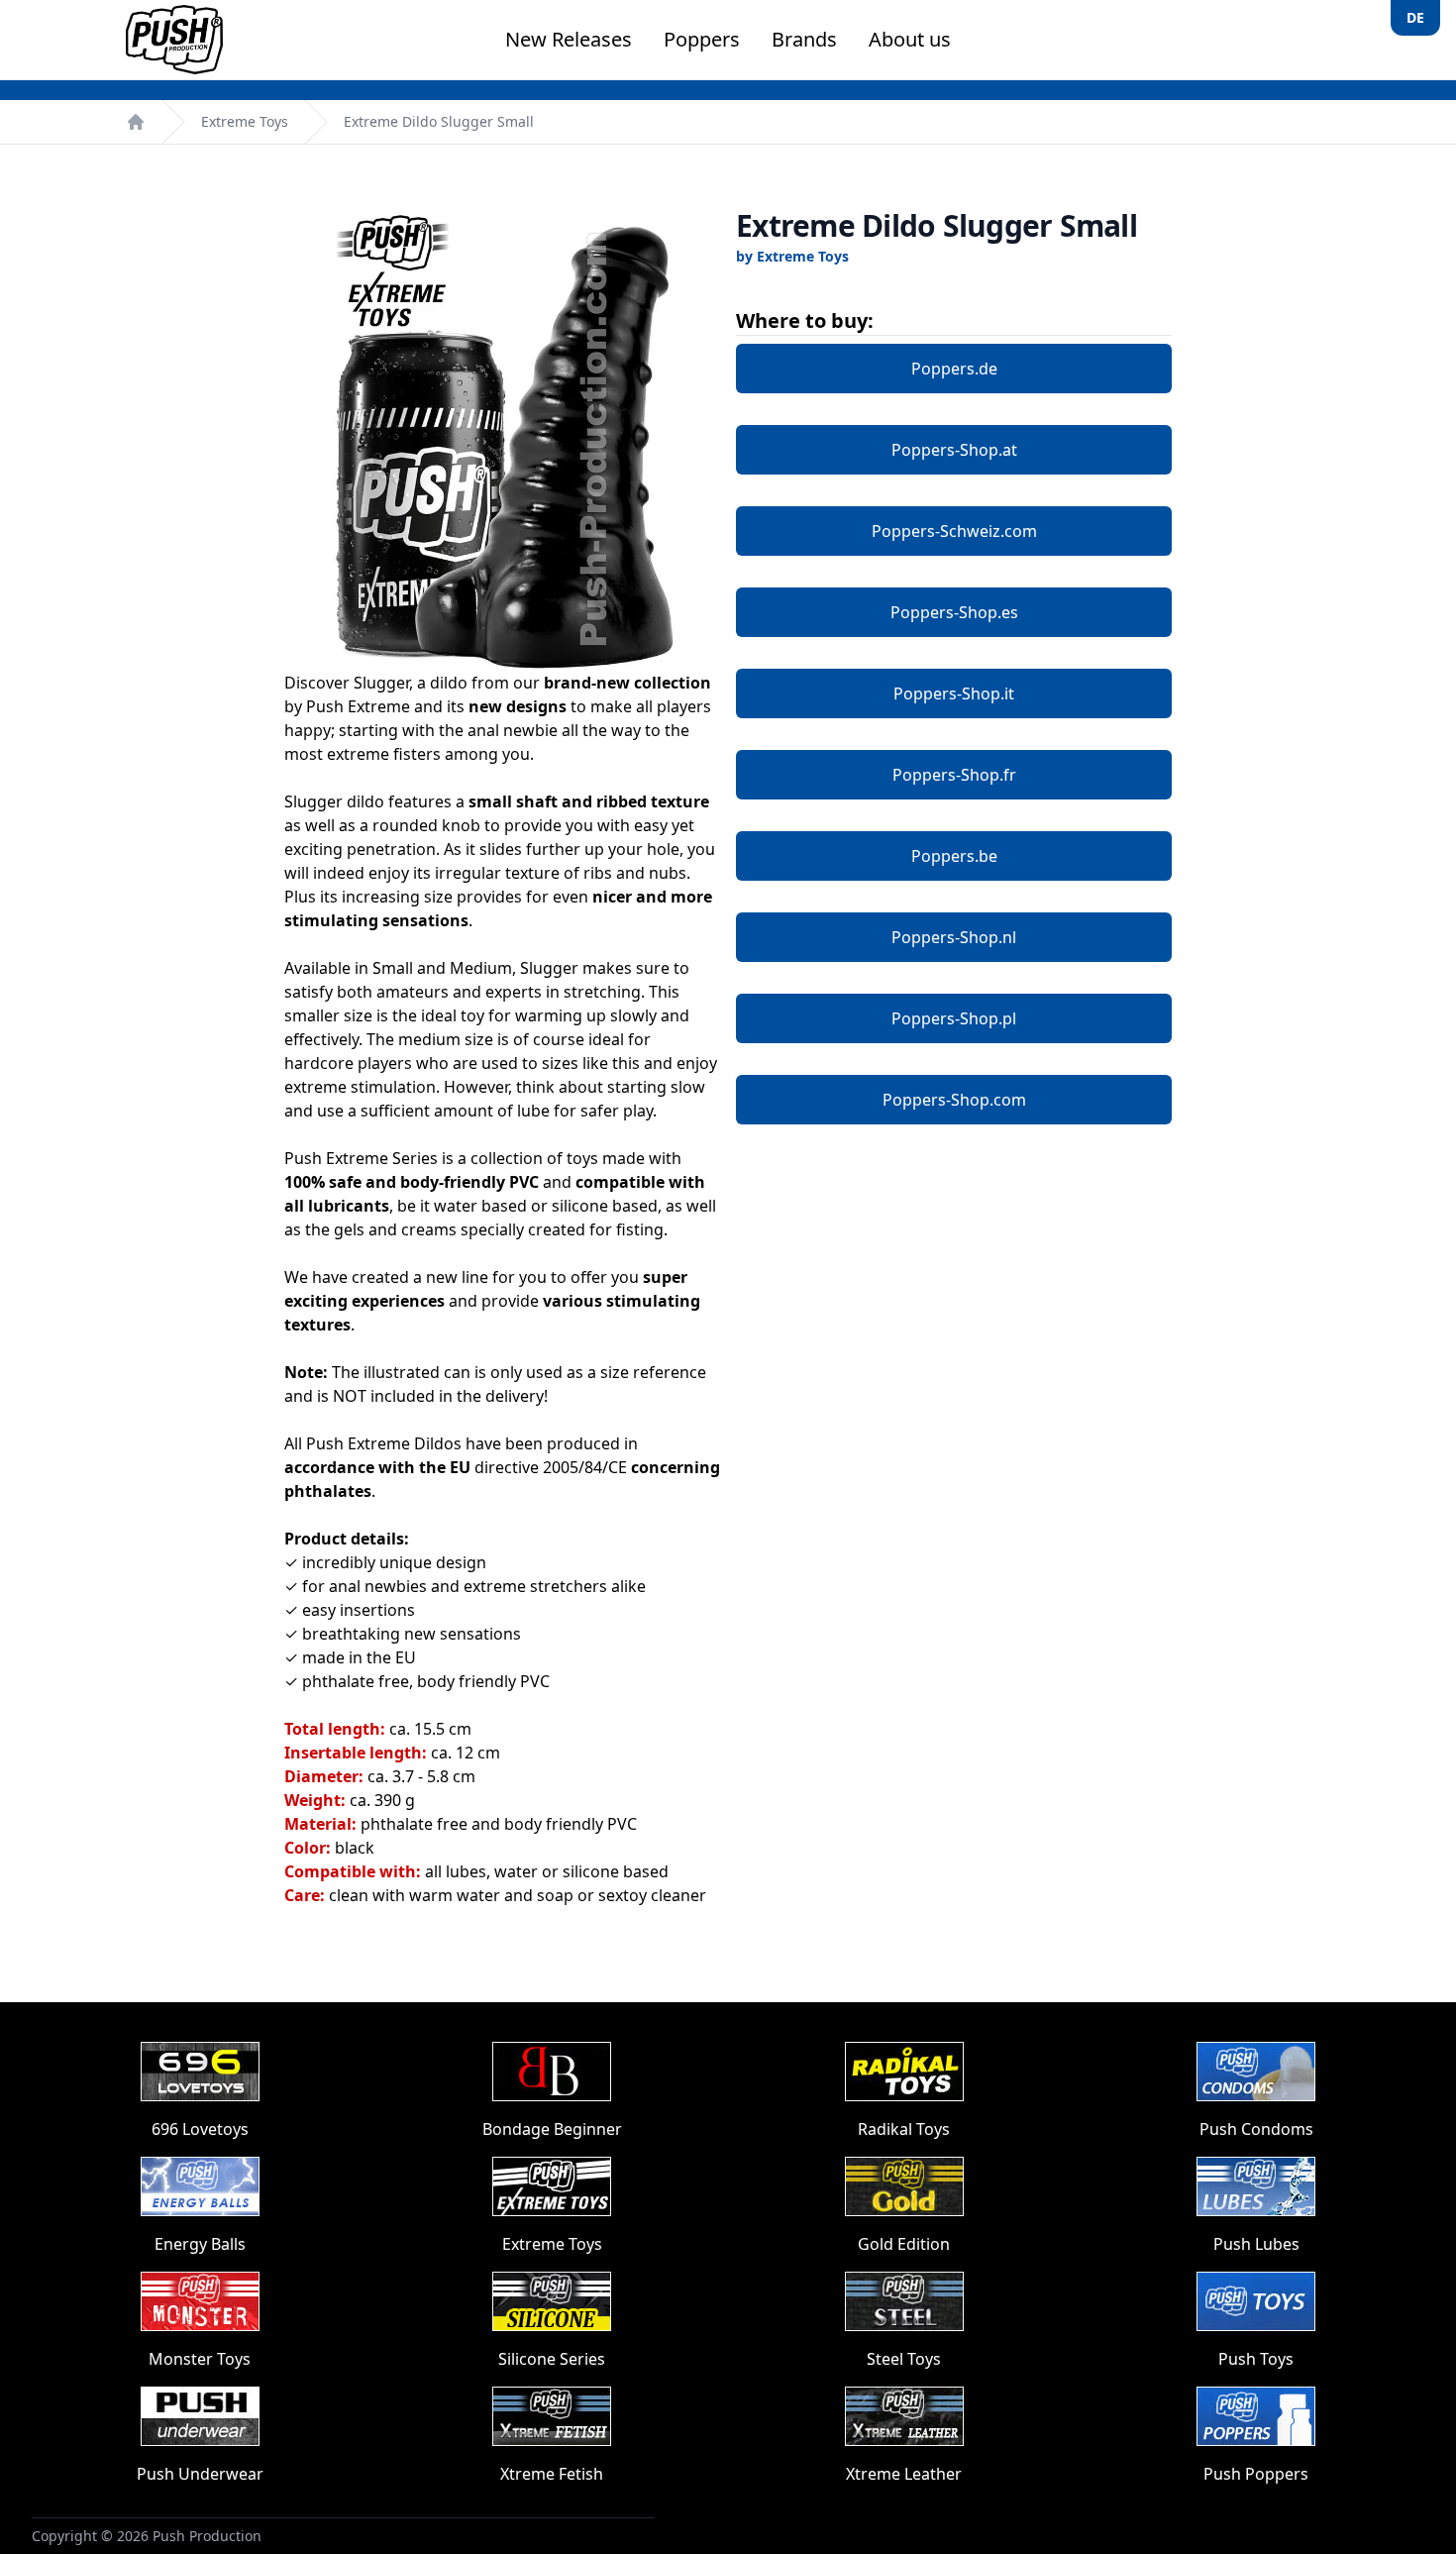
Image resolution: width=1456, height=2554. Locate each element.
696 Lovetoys (200, 2129)
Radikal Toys (904, 2129)
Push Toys (1256, 2359)
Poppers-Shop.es (954, 612)
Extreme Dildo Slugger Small (439, 121)
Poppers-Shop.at (954, 450)
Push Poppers (1256, 2474)
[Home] (136, 122)
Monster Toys (200, 2359)
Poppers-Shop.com (954, 1100)
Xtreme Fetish (552, 2474)
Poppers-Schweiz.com (954, 531)
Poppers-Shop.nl (954, 937)
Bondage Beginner (552, 2129)
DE (1415, 17)
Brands (804, 39)
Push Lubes (1256, 2244)
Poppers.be (954, 856)
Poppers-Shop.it (954, 693)
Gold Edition (904, 2244)
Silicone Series (552, 2359)
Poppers (702, 39)
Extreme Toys (245, 121)
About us (910, 39)
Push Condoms (1256, 2129)
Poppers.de (954, 369)
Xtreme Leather (904, 2474)
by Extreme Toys (792, 256)
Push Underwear (200, 2474)
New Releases (569, 39)
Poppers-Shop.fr (954, 775)
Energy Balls (200, 2244)
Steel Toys (904, 2359)
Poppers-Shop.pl (954, 1018)
